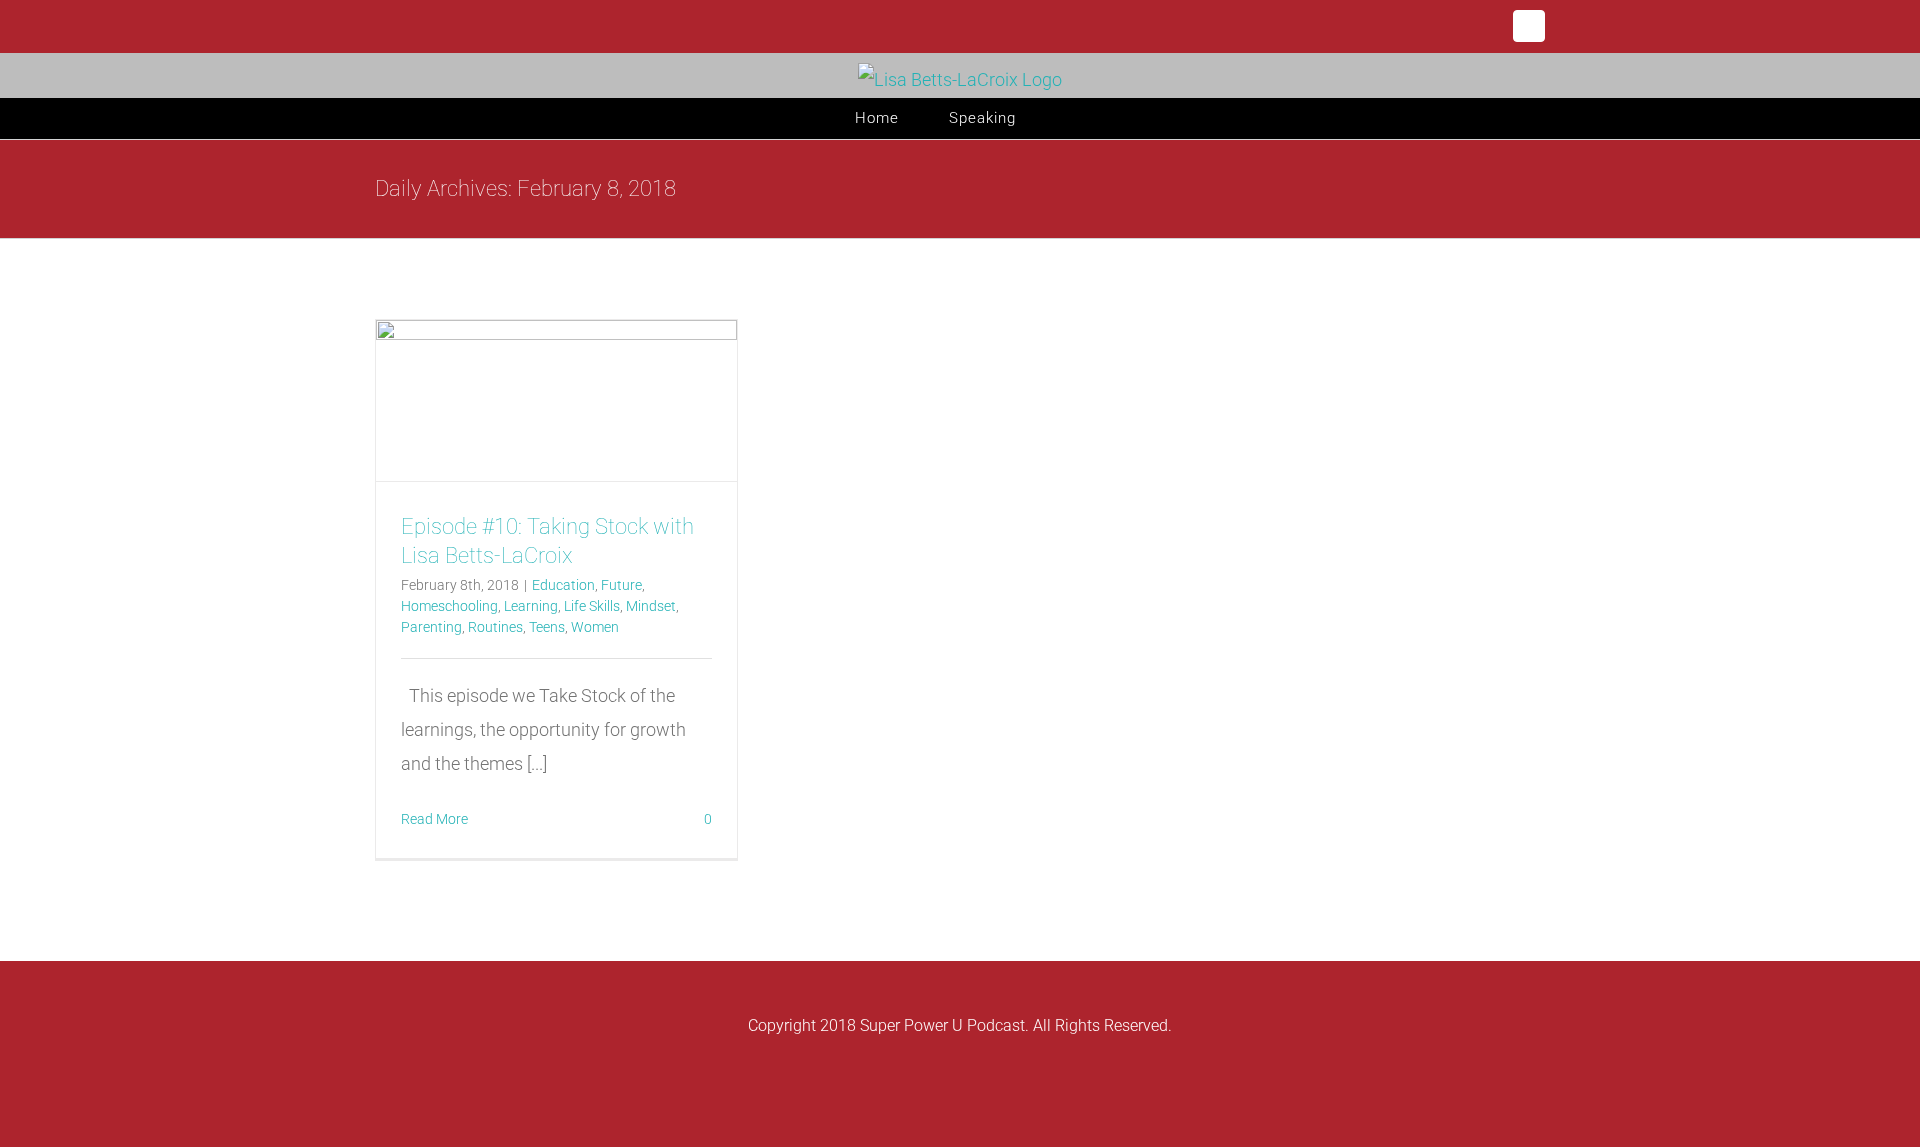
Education (563, 585)
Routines (495, 627)
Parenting (431, 627)
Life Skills (592, 606)
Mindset (651, 606)
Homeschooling (449, 606)
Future (621, 585)
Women (595, 627)
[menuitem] (902, 118)
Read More (434, 819)
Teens (547, 627)
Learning (531, 606)
